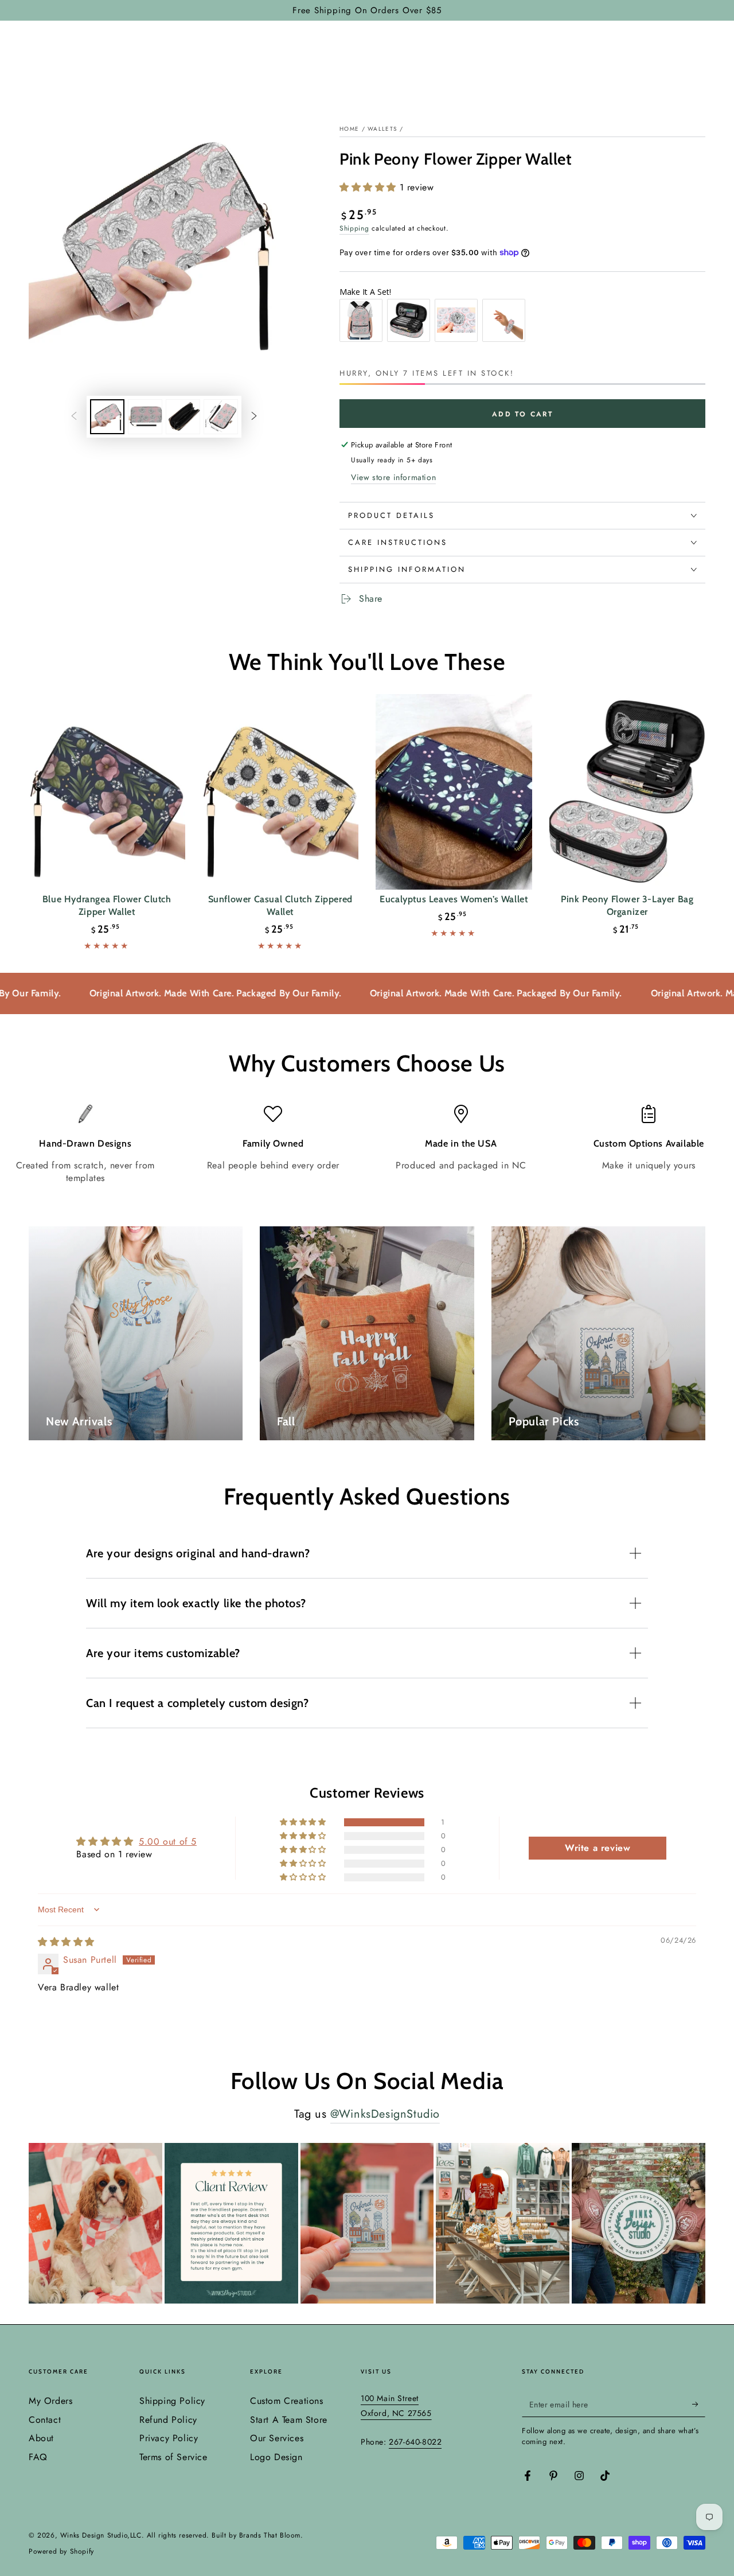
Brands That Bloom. (271, 2535)
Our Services (277, 2438)
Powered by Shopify (61, 2552)
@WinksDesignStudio (385, 2114)
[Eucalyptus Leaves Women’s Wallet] (454, 792)
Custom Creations (287, 2401)
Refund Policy (168, 2420)
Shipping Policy (172, 2401)
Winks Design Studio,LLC (101, 2535)
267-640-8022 (415, 2442)
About (41, 2438)
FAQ (38, 2457)
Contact (45, 2420)
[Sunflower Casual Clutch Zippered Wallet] (281, 792)
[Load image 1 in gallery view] (107, 417)
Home (349, 129)
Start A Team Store (289, 2420)
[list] (367, 1145)
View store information (393, 477)
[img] (66, 1942)
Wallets (382, 129)
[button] (370, 187)
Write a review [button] (598, 1848)
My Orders (50, 2401)
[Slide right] (254, 417)
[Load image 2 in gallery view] (145, 417)
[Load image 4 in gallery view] (221, 417)
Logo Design (276, 2457)
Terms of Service (173, 2457)
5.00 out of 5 (168, 1842)
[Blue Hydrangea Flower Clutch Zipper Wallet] (107, 792)
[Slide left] (74, 417)
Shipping (354, 228)
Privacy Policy (169, 2438)
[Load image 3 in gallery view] (183, 417)
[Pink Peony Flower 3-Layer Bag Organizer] (628, 792)
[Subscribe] (699, 2404)
